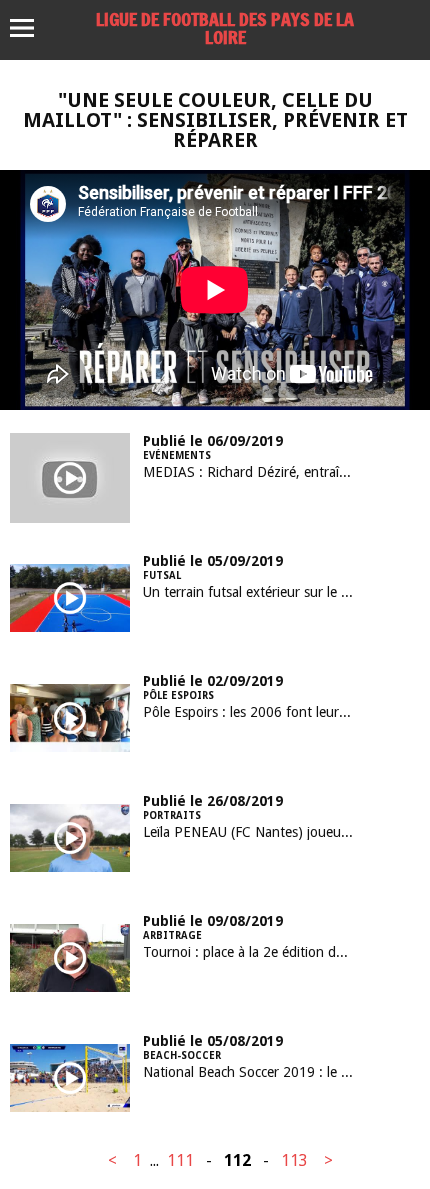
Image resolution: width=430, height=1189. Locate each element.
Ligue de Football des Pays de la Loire (225, 28)
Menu (31, 28)
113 (294, 1160)
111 (180, 1160)
